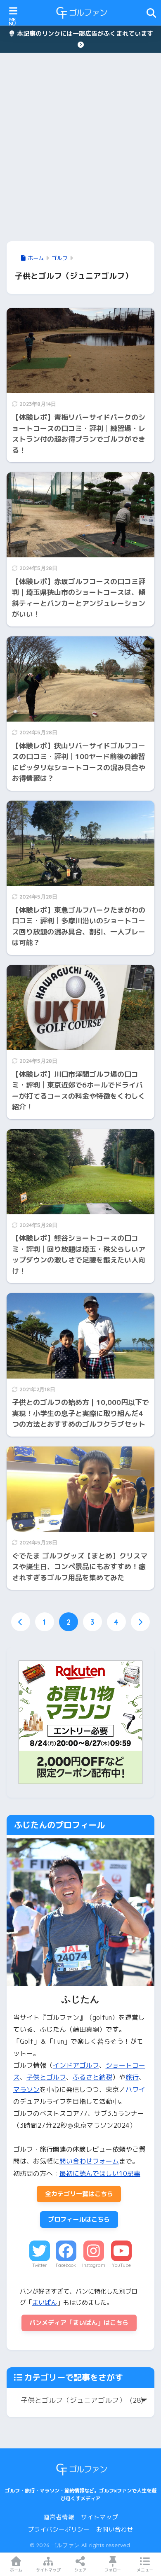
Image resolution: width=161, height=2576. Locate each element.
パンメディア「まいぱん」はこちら (79, 2323)
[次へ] (140, 1622)
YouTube (121, 2265)
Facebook (66, 2265)
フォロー (113, 2570)
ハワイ (135, 2089)
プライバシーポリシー (59, 2529)
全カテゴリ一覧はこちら (79, 2194)
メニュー (145, 2570)
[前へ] (21, 1622)
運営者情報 (59, 2517)
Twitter (40, 2265)
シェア (80, 2570)
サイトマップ (99, 2517)
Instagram (94, 2265)
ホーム (16, 2570)
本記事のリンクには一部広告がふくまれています (84, 34)
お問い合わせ (115, 2529)
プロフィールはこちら (79, 2219)
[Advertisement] (80, 147)
